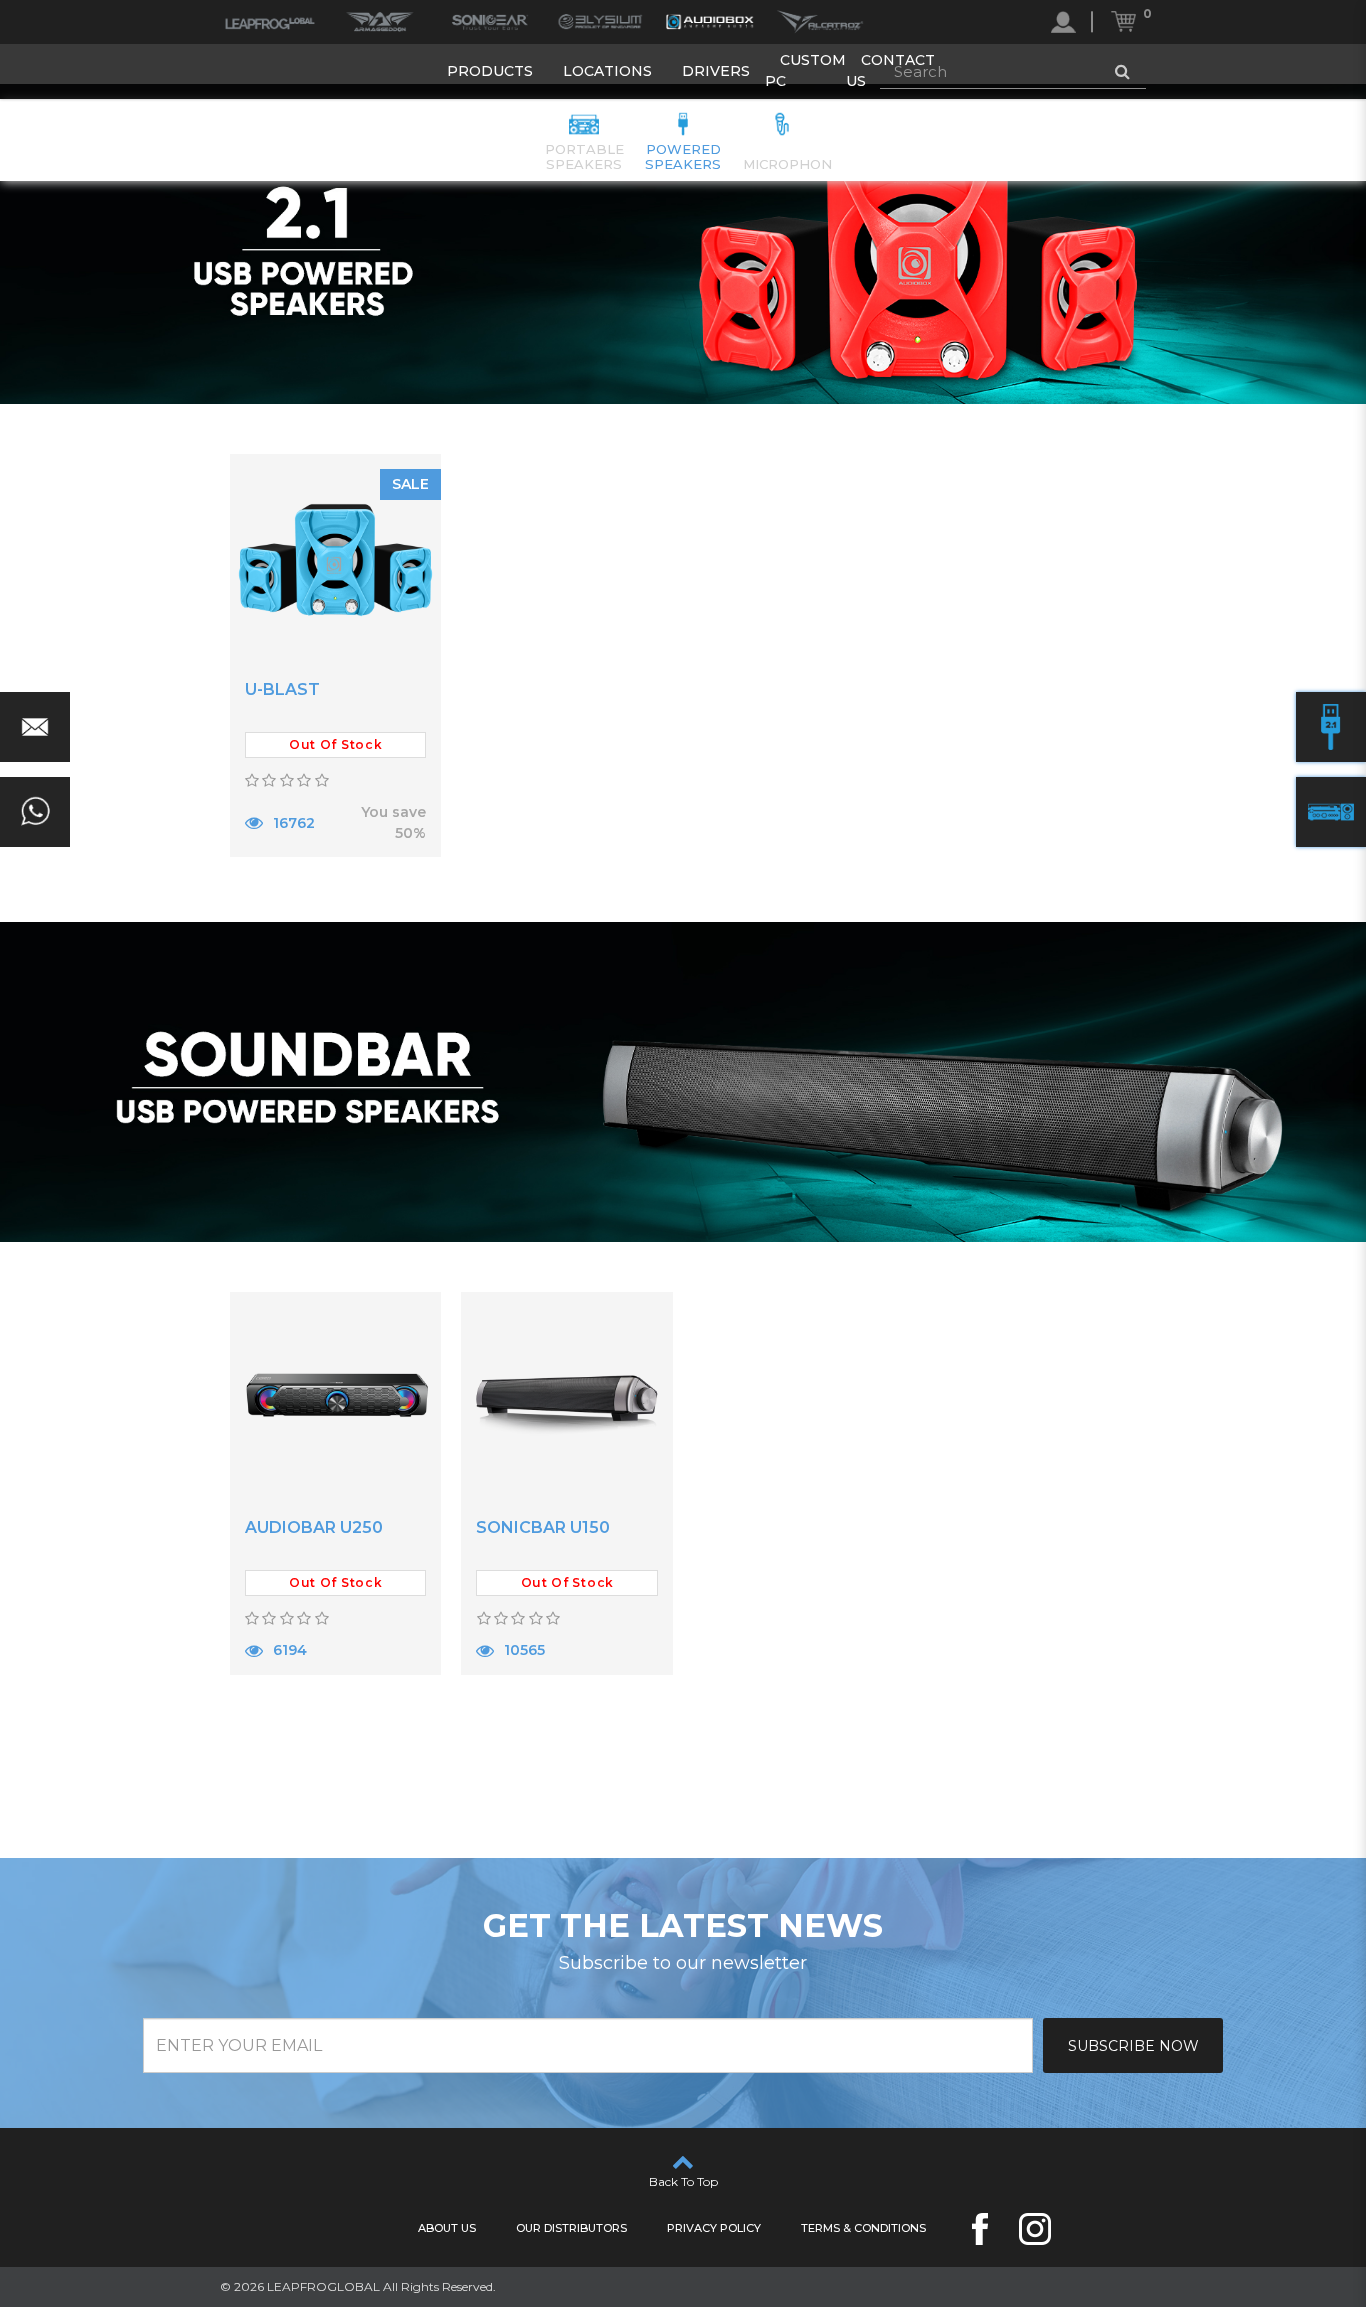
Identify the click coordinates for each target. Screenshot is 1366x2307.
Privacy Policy (714, 2228)
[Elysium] (600, 22)
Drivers (716, 71)
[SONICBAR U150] (567, 1398)
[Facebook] (980, 2229)
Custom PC (805, 70)
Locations (607, 71)
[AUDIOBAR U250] (336, 1398)
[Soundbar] (1331, 812)
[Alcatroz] (820, 22)
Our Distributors (571, 2228)
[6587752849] (35, 812)
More (282, 881)
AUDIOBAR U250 (314, 1527)
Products (490, 71)
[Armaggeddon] (380, 22)
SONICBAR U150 (543, 1527)
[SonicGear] (490, 22)
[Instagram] (1035, 2229)
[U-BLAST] (336, 560)
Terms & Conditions (863, 2228)
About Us (447, 2228)
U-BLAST (282, 689)
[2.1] (1331, 727)
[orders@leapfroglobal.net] (35, 727)
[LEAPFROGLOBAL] (270, 22)
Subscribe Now (1133, 2046)
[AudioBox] (710, 22)
